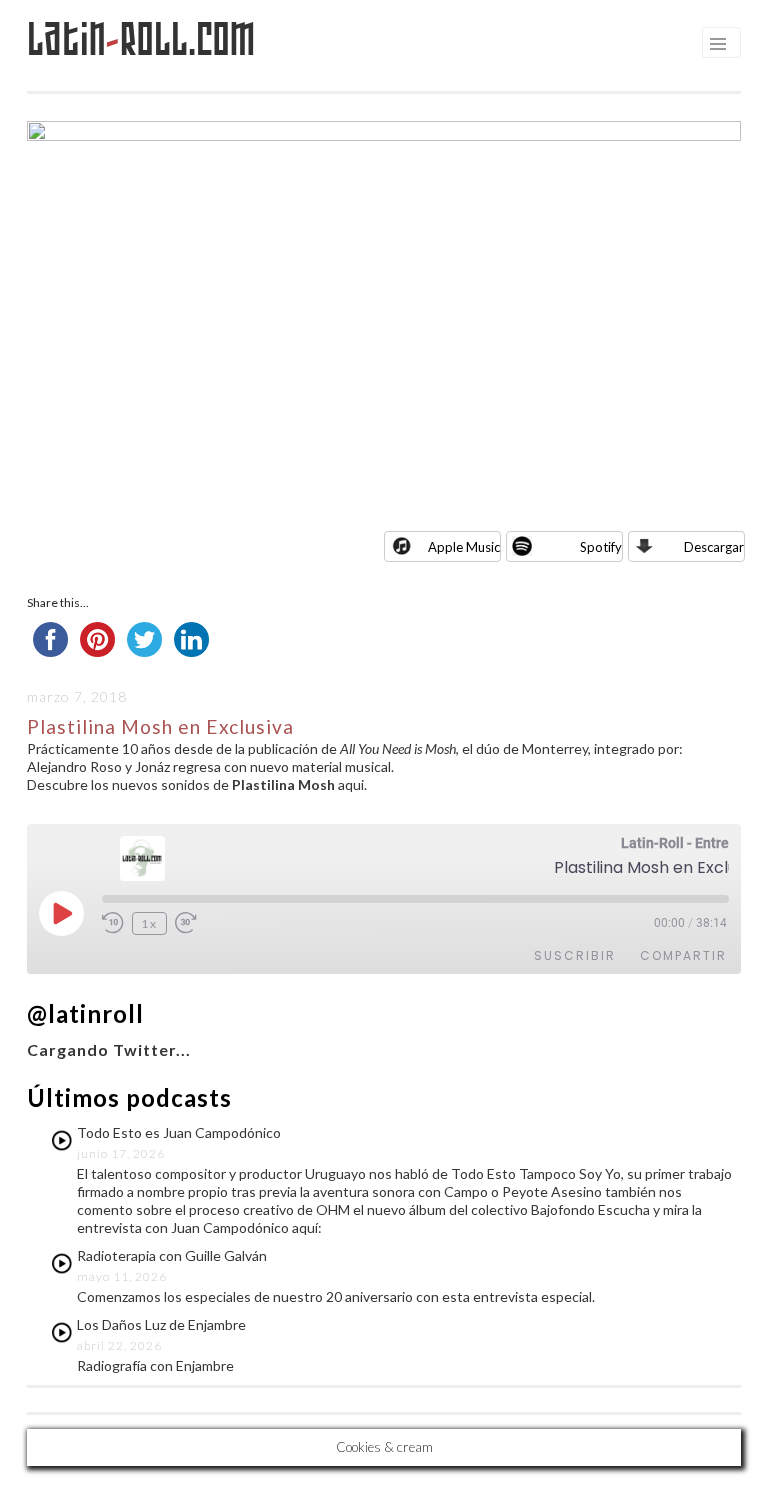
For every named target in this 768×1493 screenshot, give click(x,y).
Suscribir (575, 955)
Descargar (714, 547)
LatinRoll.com (141, 39)
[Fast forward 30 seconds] (189, 923)
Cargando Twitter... (109, 1049)
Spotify (601, 547)
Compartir (683, 955)
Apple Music (464, 547)
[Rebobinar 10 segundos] (113, 923)
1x (149, 923)
